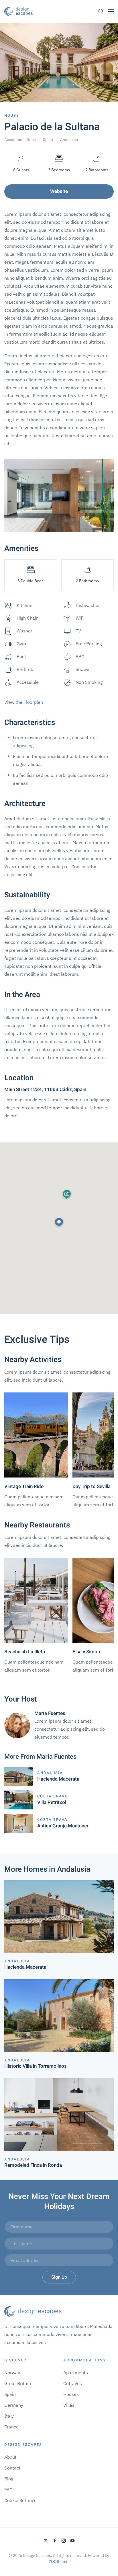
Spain (10, 2394)
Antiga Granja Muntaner (63, 1826)
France (11, 2427)
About (10, 2457)
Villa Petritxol (52, 1802)
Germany (14, 2405)
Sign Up (59, 2277)
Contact (12, 2468)
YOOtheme (59, 2561)
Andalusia (50, 1773)
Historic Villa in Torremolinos (36, 2066)
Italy (9, 2416)
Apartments (76, 2373)
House (12, 115)
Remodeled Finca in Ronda (33, 2165)
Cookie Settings (20, 2500)
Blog (9, 2479)
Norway (12, 2373)
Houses (71, 2394)
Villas (69, 2405)
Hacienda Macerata (58, 1779)
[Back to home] (19, 11)
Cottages (73, 2383)
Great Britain (18, 2383)
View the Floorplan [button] (24, 702)
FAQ (8, 2490)
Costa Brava (52, 1796)
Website (59, 191)
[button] (101, 11)
